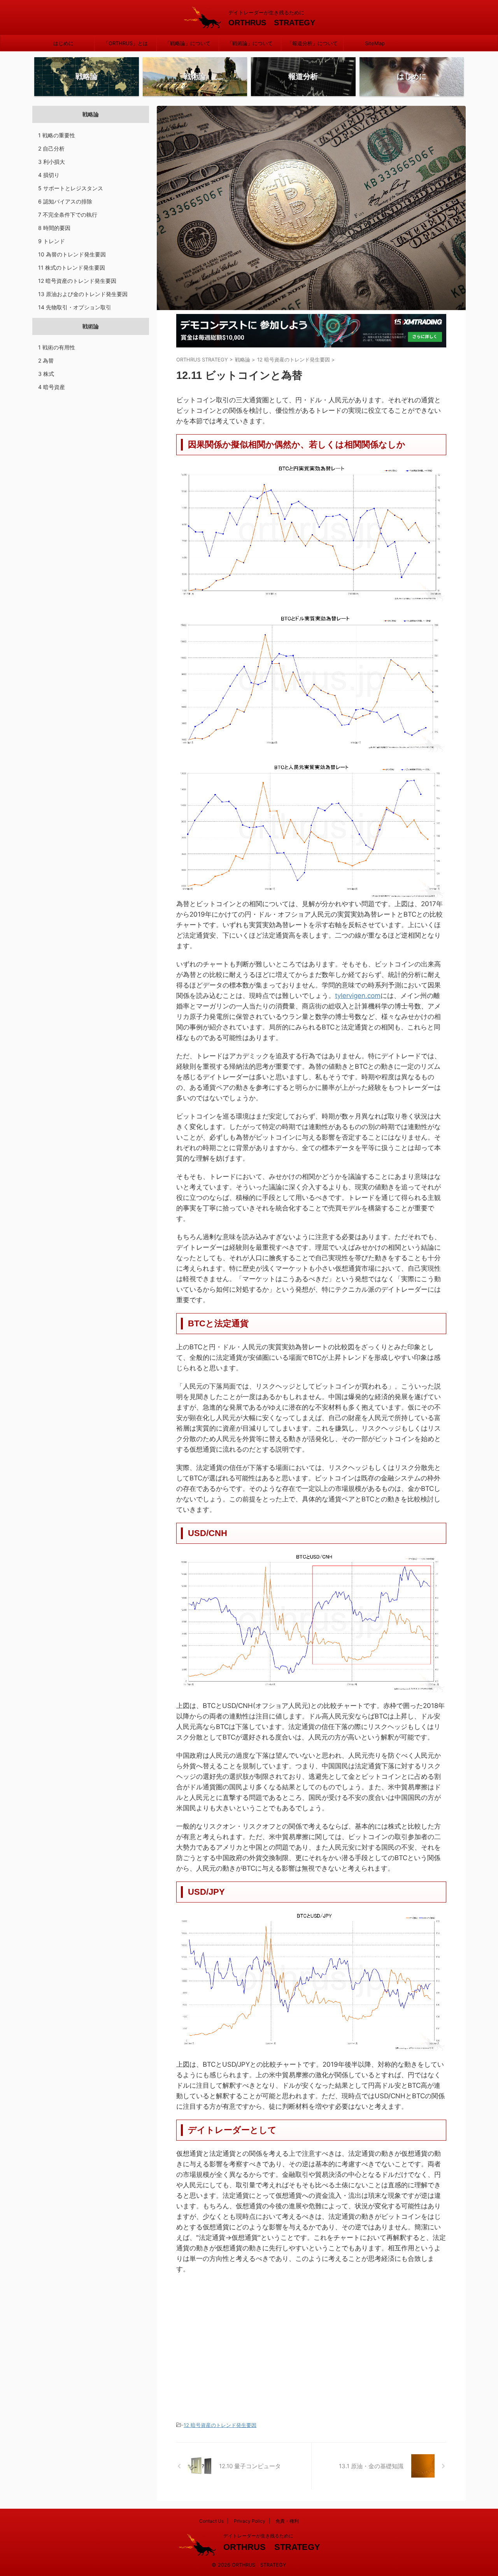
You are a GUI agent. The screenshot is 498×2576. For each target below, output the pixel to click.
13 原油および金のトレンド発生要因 (83, 294)
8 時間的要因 (54, 228)
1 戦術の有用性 (57, 347)
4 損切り (49, 175)
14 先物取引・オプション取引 (75, 307)
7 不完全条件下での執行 (68, 215)
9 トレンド (52, 241)
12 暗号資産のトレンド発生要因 (220, 2425)
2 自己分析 (51, 148)
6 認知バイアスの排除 (65, 201)
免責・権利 (287, 2521)
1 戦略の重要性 (57, 135)
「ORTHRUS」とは (126, 43)
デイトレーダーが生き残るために (258, 2536)
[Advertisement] (242, 2345)
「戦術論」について (250, 43)
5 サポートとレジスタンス (71, 188)
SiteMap (375, 43)
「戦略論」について (188, 43)
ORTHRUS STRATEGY (272, 23)
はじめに (63, 43)
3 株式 (46, 374)
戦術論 (91, 326)
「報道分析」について (312, 43)
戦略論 (91, 114)
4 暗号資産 (52, 387)
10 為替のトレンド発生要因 (72, 254)
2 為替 (46, 360)
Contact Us (211, 2521)
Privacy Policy (250, 2521)
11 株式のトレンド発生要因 (72, 267)
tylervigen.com (358, 996)
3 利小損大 (52, 162)
